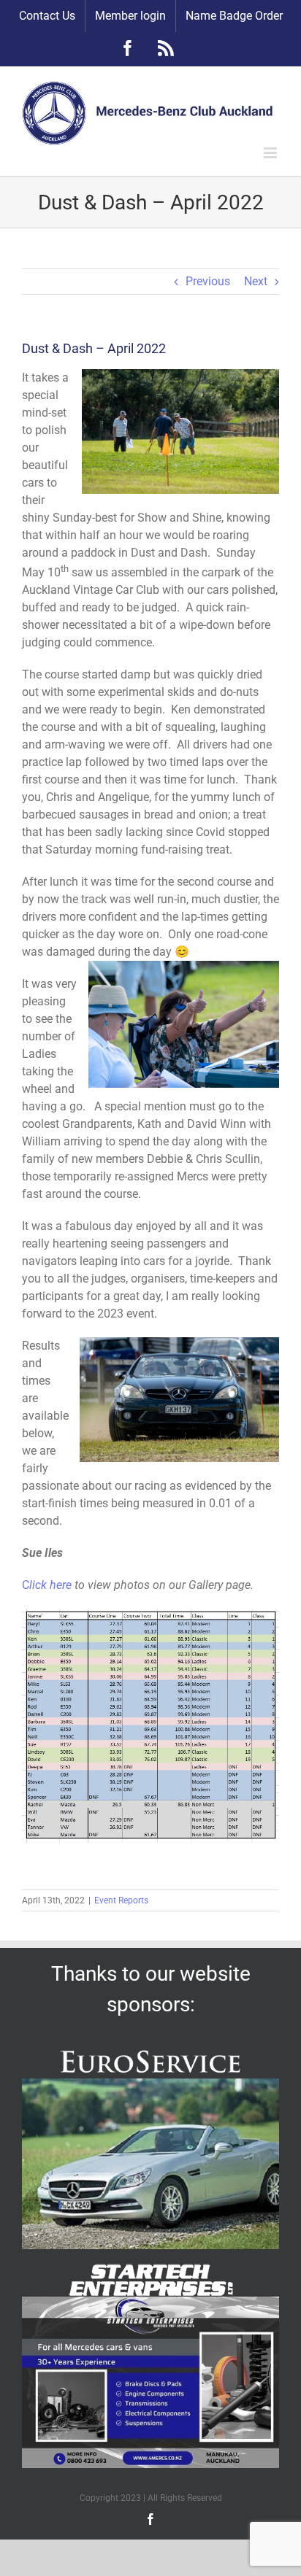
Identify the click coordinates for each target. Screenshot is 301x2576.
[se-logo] (150, 2269)
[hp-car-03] (150, 2084)
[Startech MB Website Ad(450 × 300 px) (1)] (150, 2302)
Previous (208, 281)
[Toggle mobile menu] (271, 153)
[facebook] (150, 2519)
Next (256, 281)
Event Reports (121, 1900)
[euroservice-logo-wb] (150, 2051)
